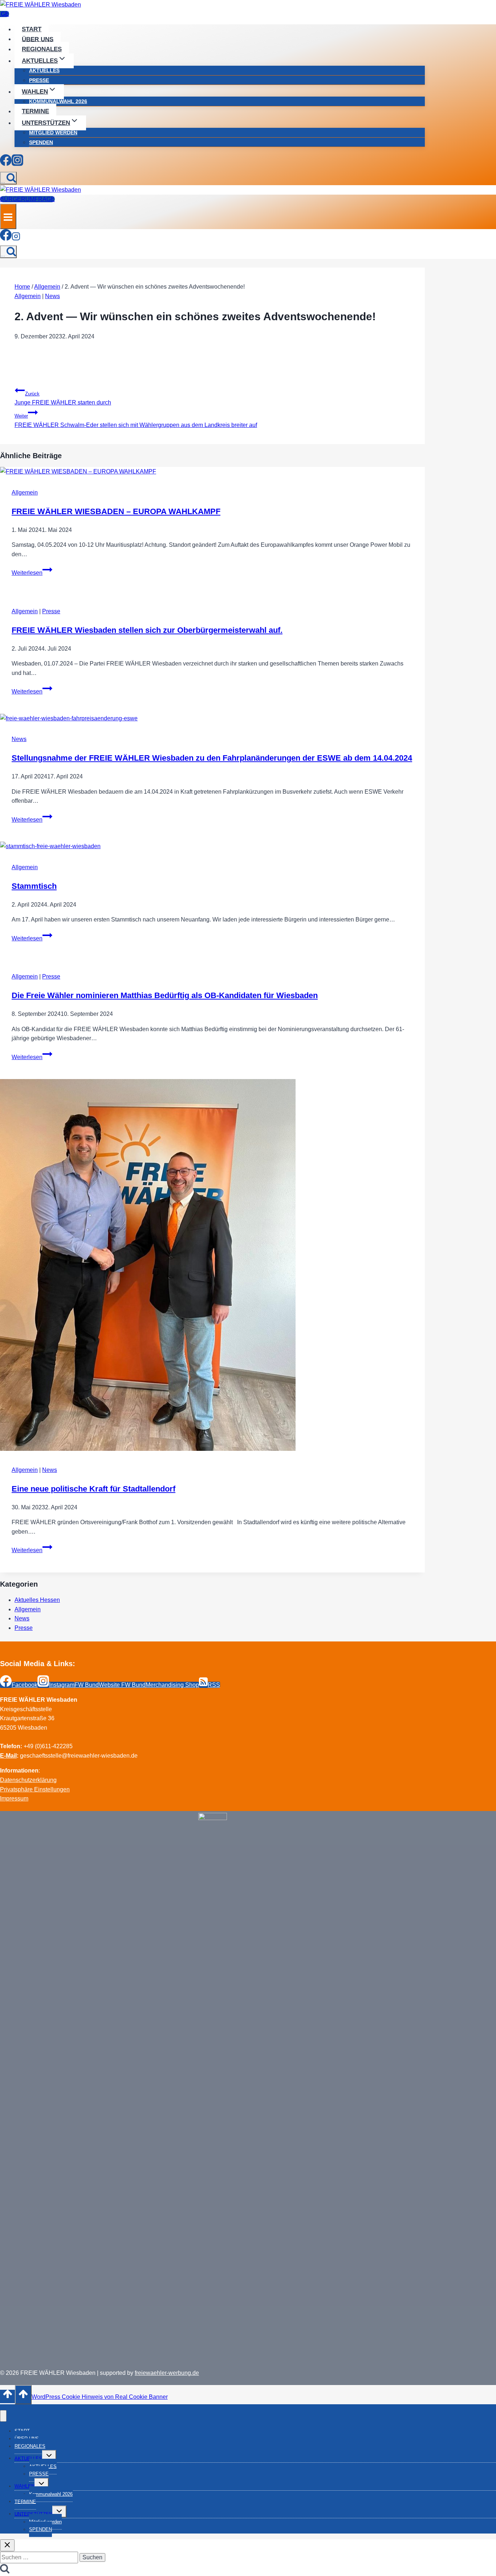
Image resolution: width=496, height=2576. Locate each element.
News (52, 296)
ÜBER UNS (38, 39)
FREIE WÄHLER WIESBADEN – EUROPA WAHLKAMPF (116, 511)
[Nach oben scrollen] (7, 2396)
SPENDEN (41, 142)
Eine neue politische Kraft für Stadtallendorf (93, 1489)
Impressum (14, 1798)
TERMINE (35, 111)
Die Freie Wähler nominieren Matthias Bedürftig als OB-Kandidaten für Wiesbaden (165, 995)
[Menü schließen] (3, 2416)
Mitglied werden (53, 133)
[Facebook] (6, 162)
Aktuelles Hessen (37, 1600)
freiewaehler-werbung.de (167, 2373)
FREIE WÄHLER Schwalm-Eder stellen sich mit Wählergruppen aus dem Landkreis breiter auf (136, 421)
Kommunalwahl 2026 (58, 101)
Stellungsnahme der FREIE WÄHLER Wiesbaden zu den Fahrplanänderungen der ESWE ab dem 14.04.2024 (212, 758)
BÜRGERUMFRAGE (27, 199)
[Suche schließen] (7, 2545)
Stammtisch (34, 886)
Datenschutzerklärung (28, 1780)
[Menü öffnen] (8, 216)
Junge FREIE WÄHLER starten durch (63, 398)
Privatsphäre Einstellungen (35, 1789)
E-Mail (8, 1756)
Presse (51, 611)
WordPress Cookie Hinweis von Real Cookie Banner (100, 2397)
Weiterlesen (32, 573)
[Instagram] (17, 162)
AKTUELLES (44, 70)
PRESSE (39, 80)
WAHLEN (25, 2486)
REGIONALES (42, 49)
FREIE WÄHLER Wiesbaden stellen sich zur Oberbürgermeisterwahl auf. (147, 630)
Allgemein (28, 296)
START (32, 29)
